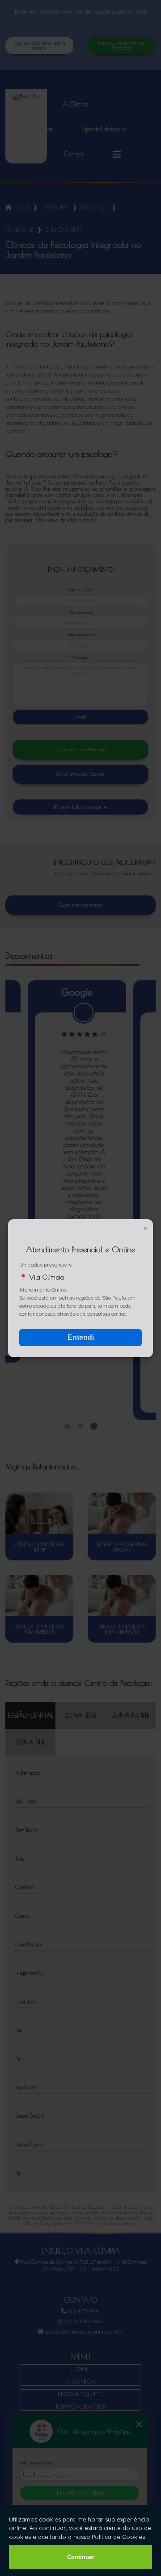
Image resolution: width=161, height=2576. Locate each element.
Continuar (81, 2557)
